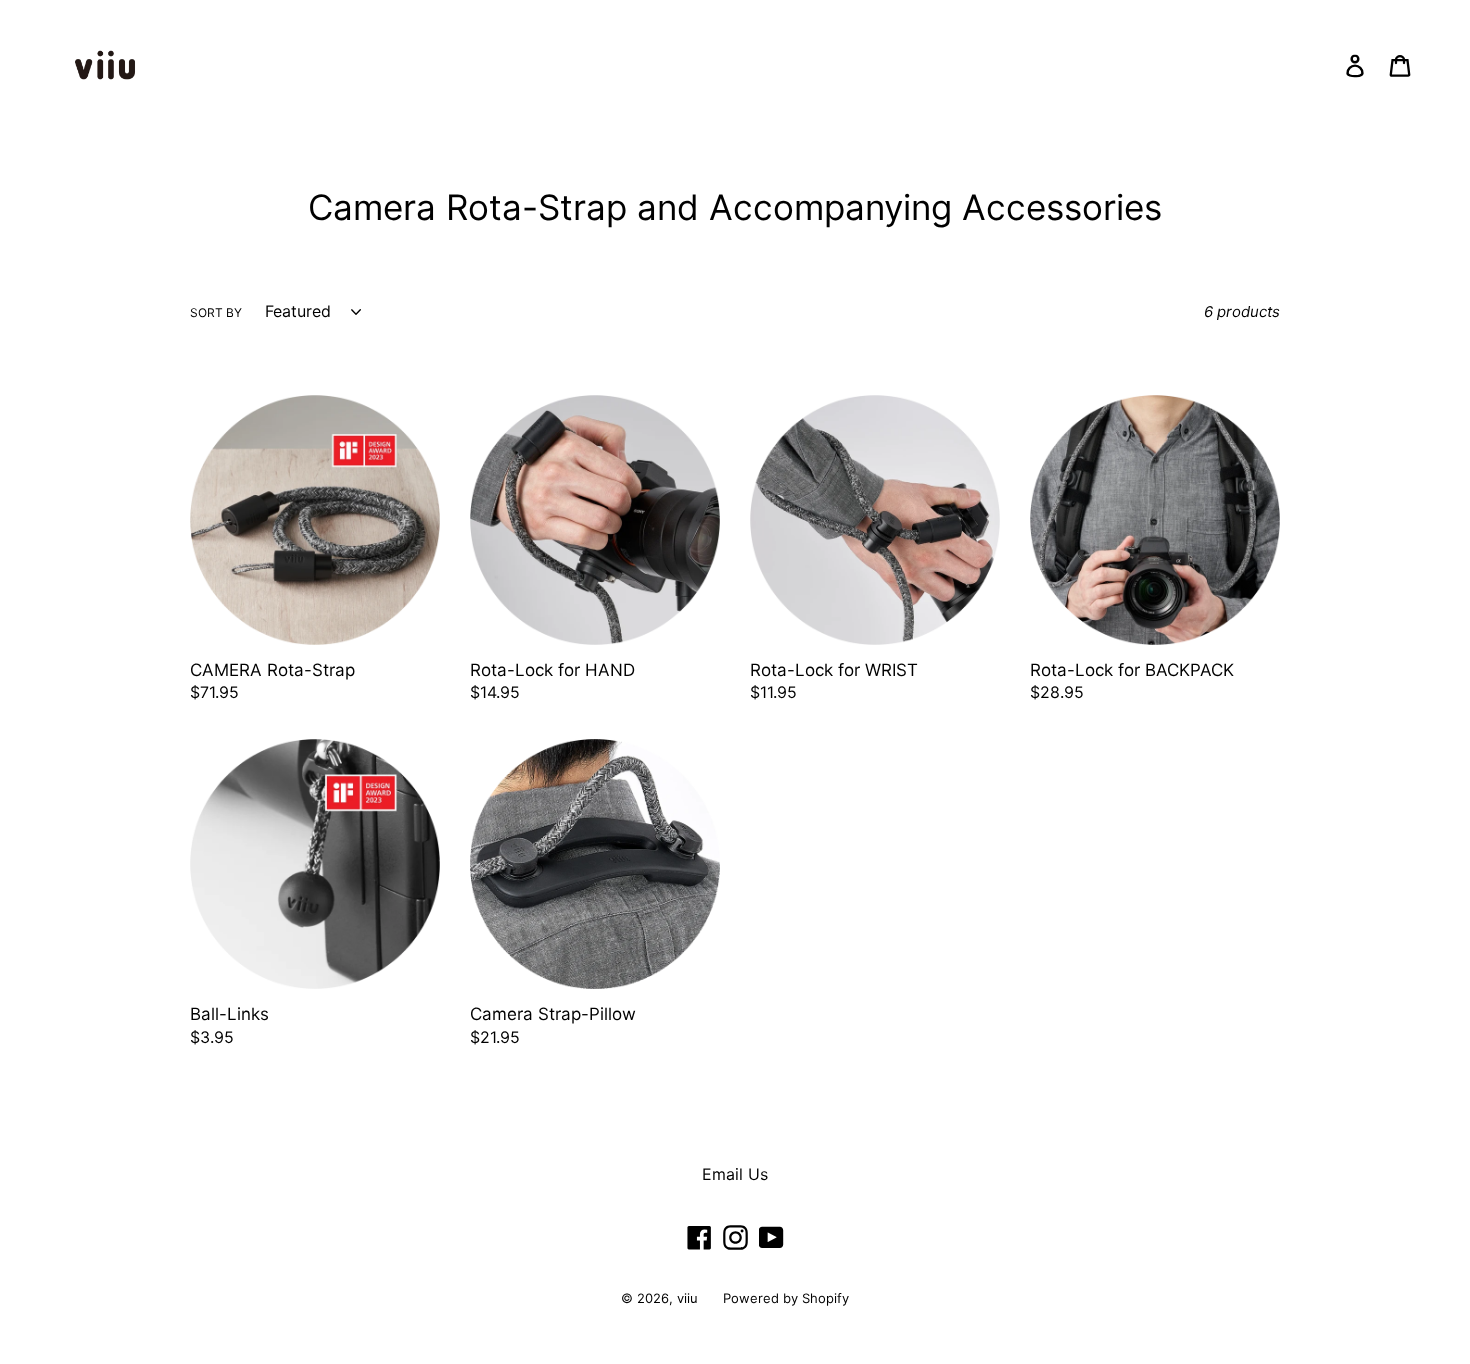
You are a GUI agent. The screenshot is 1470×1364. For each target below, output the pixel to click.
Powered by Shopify (786, 1298)
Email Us (735, 1174)
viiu (687, 1298)
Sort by (216, 312)
